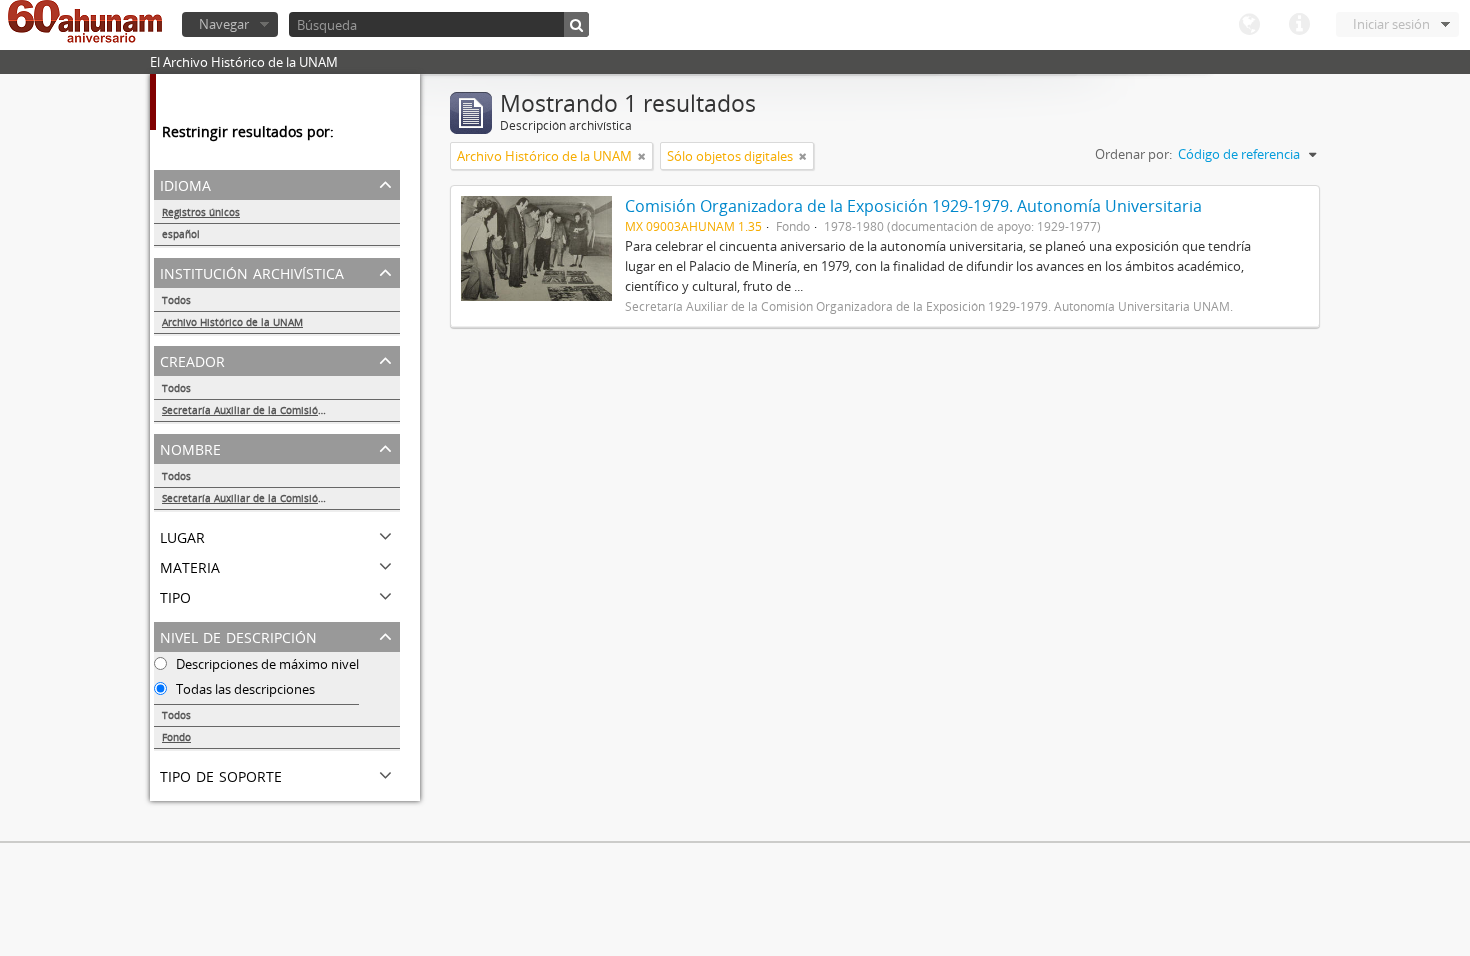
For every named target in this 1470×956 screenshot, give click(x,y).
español (181, 234)
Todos (176, 300)
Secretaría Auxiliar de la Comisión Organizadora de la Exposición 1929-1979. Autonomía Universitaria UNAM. (281, 410)
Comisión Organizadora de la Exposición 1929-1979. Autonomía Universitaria (913, 206)
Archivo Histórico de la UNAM (232, 322)
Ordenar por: (1133, 154)
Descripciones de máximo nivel (266, 664)
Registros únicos (201, 212)
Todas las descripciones (244, 689)
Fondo (176, 737)
